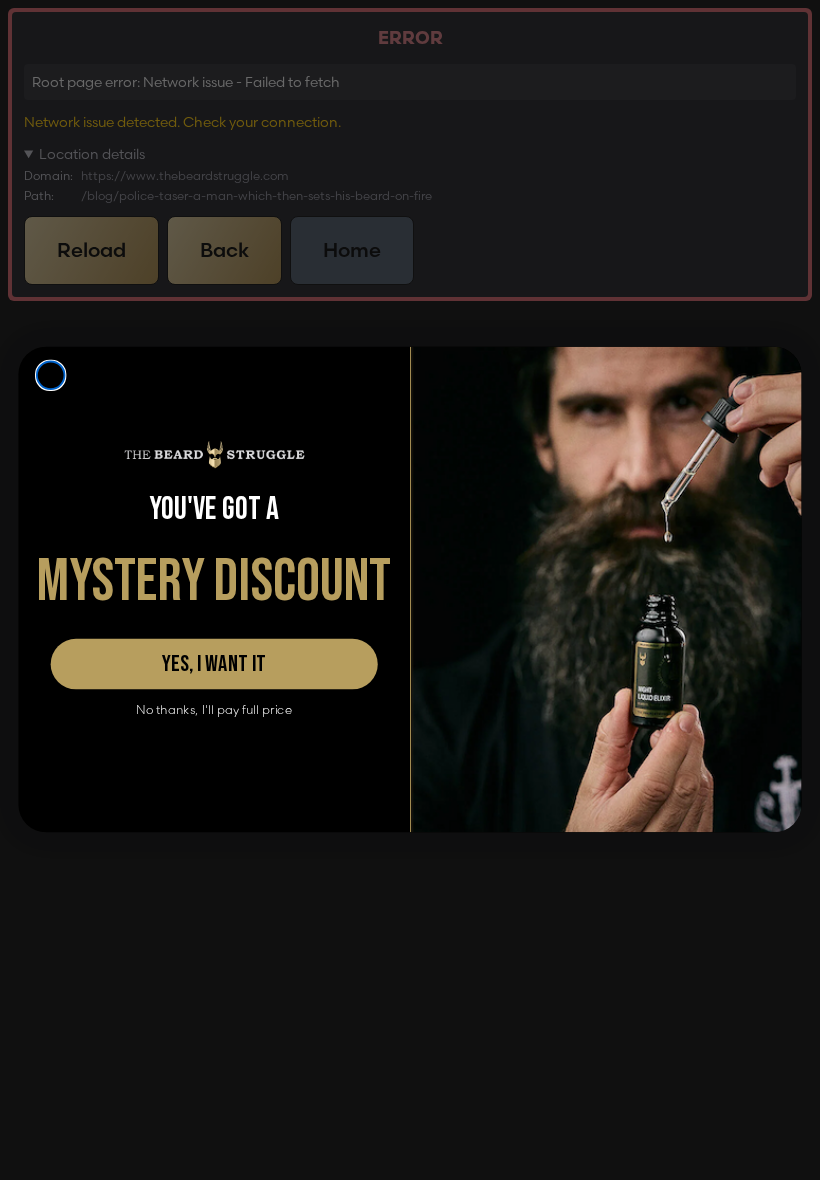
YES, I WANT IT (214, 665)
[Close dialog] (51, 376)
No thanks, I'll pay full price (214, 711)
